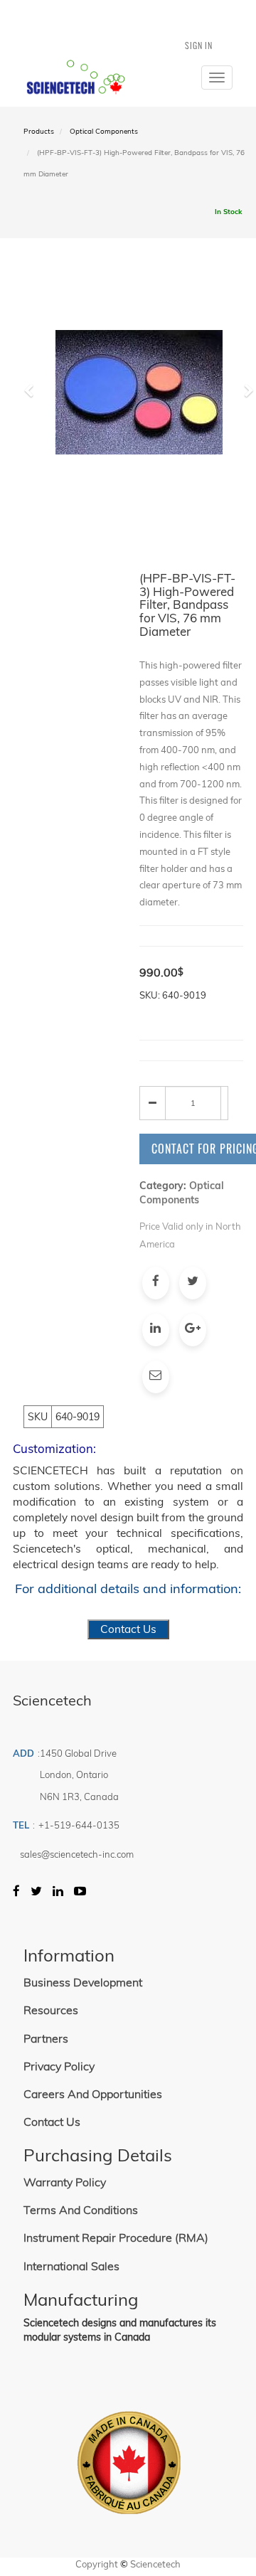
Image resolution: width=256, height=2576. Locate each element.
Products (39, 131)
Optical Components (104, 131)
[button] (34, 452)
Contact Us (128, 1629)
